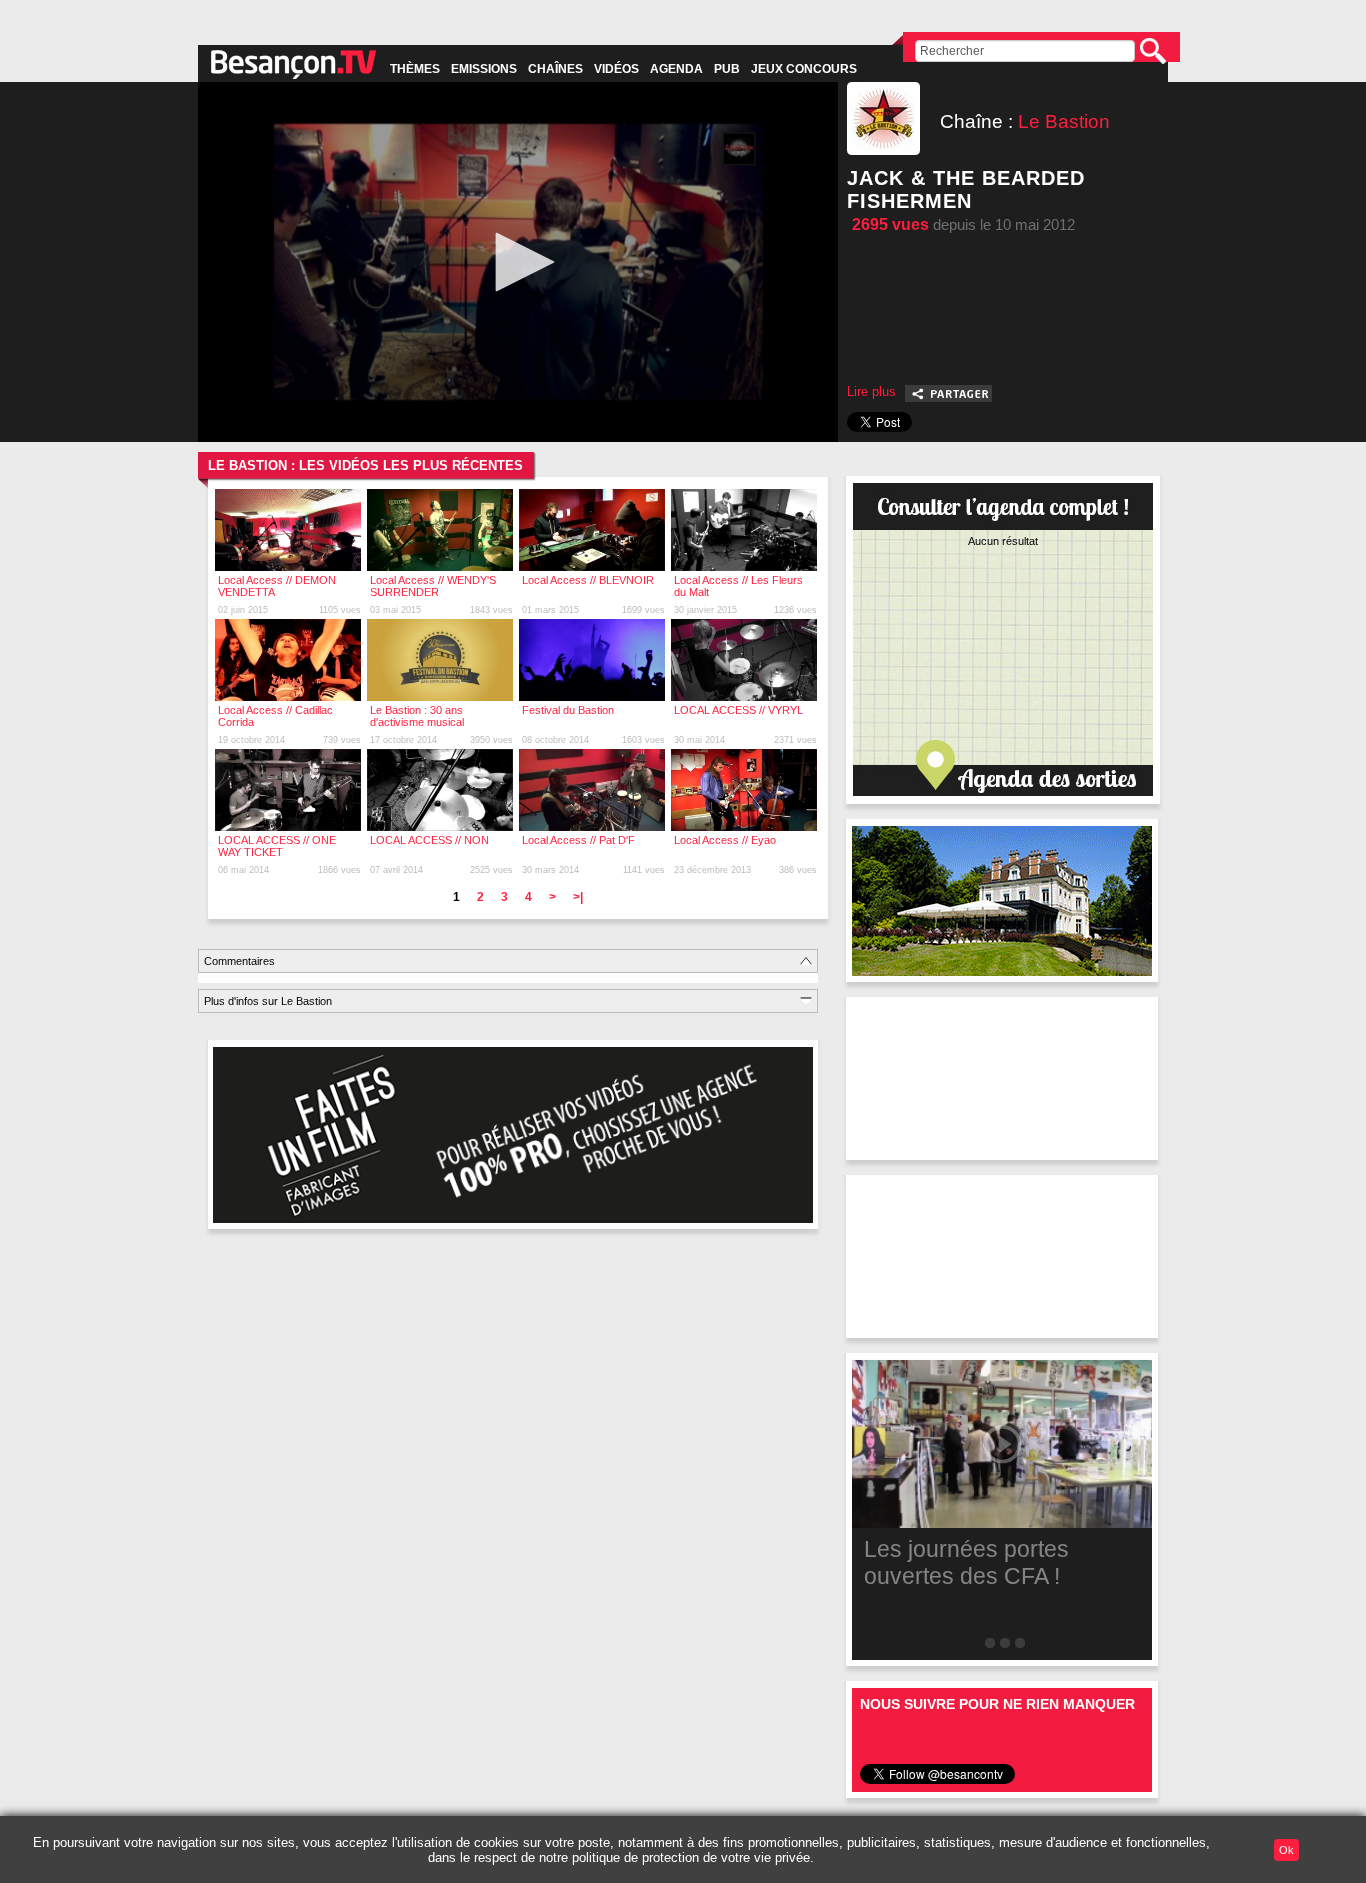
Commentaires (239, 961)
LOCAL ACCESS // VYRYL (738, 710)
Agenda (676, 69)
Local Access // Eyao (725, 840)
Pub (727, 69)
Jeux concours (804, 69)
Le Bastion (1064, 121)
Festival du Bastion (568, 710)
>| (578, 897)
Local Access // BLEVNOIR (588, 580)
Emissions (484, 69)
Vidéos (616, 69)
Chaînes (555, 69)
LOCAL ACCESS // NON (429, 840)
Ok (1286, 1850)
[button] (518, 262)
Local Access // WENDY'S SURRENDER (433, 586)
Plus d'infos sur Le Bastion (268, 1001)
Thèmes (415, 69)
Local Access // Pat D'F (578, 840)
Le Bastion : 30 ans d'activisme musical (417, 716)
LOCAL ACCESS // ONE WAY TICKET (277, 846)
